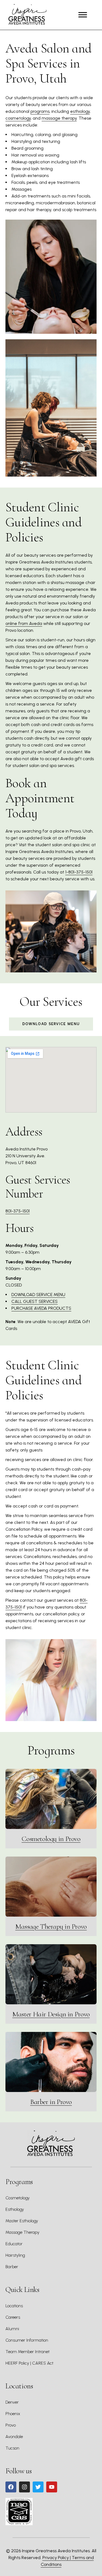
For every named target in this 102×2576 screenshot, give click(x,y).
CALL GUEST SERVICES (35, 1301)
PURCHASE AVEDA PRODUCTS (41, 1308)
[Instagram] (24, 2487)
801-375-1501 (18, 1211)
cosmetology (18, 118)
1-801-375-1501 (79, 872)
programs (40, 111)
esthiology (80, 111)
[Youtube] (52, 2487)
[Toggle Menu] (83, 15)
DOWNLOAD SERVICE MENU (38, 1295)
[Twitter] (38, 2487)
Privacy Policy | (57, 2558)
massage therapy (59, 118)
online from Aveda (24, 623)
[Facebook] (11, 2487)
